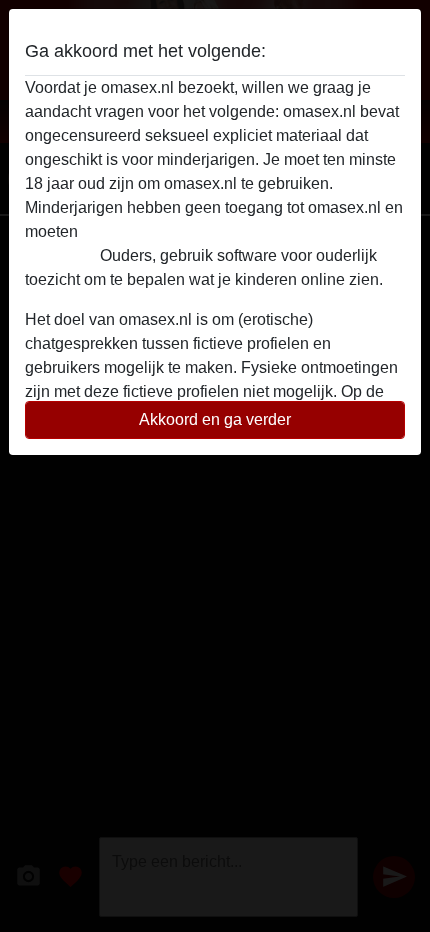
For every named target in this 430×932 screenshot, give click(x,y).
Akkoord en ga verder (215, 419)
